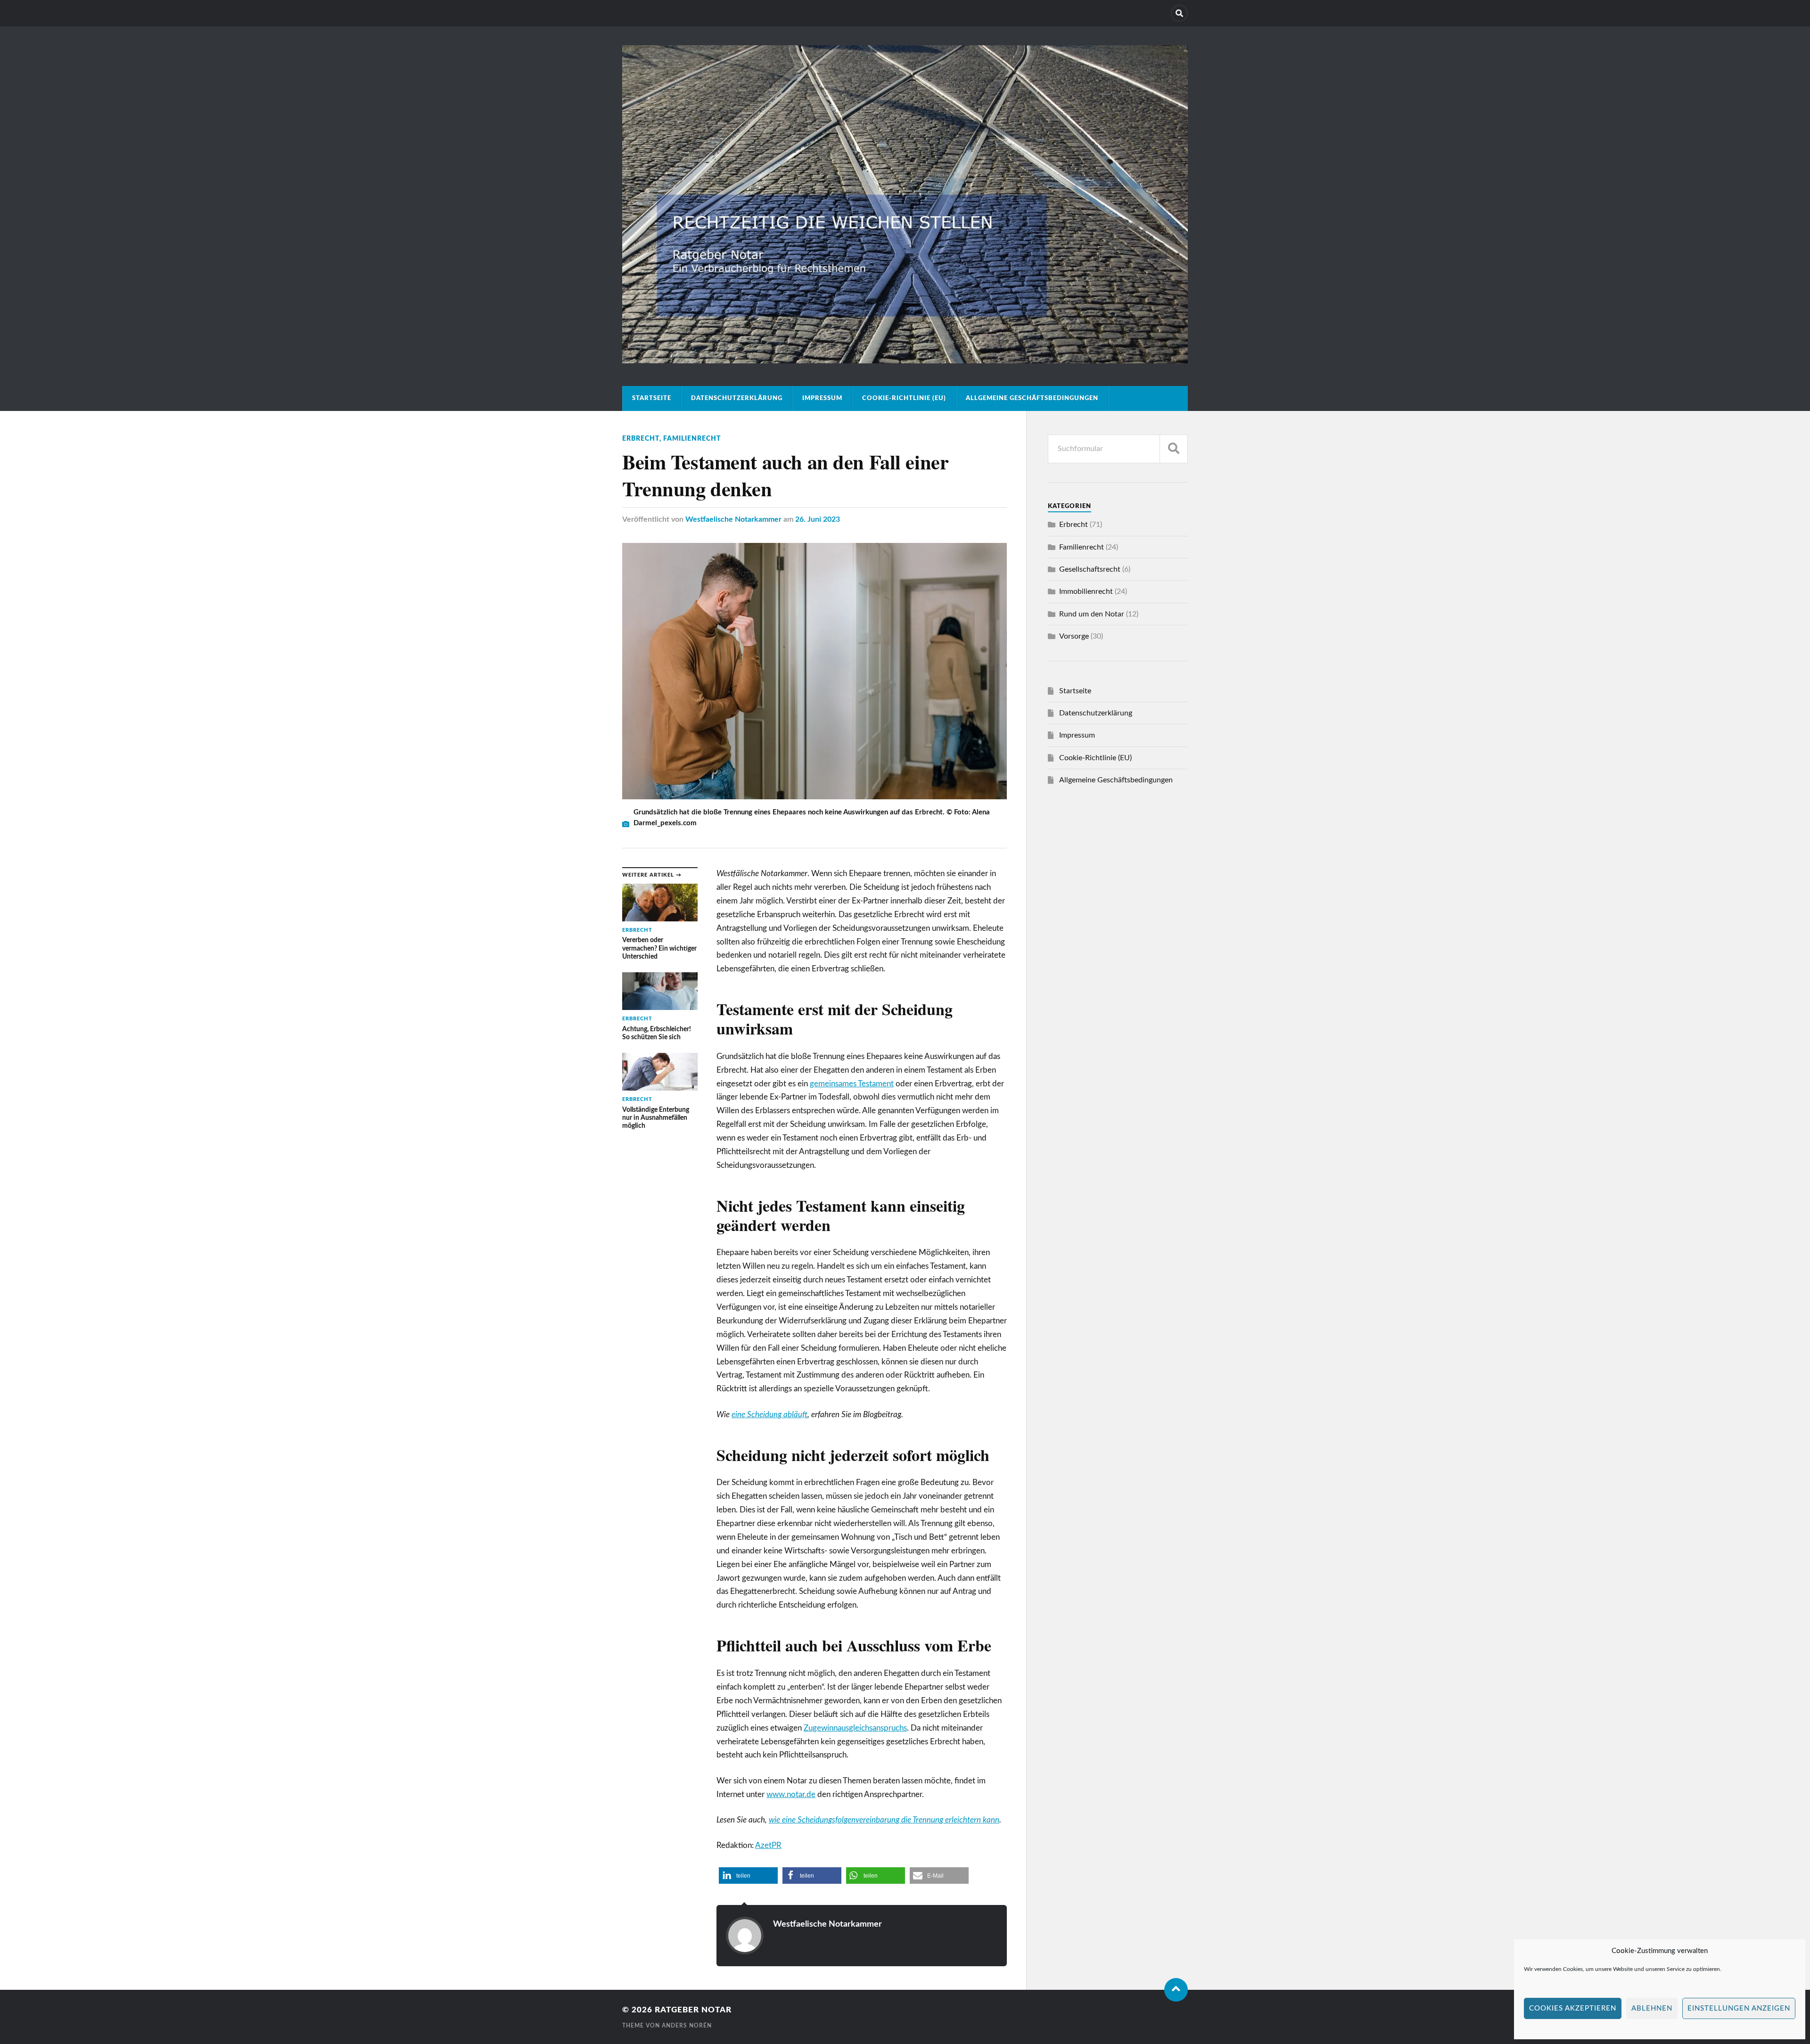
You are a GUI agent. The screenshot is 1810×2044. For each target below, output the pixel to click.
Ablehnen (1652, 2008)
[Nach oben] (1176, 1990)
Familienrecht (692, 439)
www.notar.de (791, 1794)
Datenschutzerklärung (737, 398)
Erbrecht (641, 439)
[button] (748, 1876)
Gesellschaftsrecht (1090, 569)
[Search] (1179, 13)
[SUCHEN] (1174, 449)
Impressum (822, 398)
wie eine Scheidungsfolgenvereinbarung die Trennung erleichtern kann (884, 1820)
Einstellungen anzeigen (1739, 2008)
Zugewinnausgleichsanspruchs (855, 1728)
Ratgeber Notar (693, 2010)
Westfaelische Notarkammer (733, 519)
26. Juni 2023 (818, 519)
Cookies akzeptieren (1573, 2008)
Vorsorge (1074, 636)
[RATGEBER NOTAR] (905, 360)
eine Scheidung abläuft (769, 1415)
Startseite (652, 398)
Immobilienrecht (1086, 591)
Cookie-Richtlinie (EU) (904, 398)
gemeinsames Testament (852, 1084)
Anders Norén (687, 2026)
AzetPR (768, 1845)
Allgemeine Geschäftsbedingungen (1032, 398)
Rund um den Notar (1092, 614)
